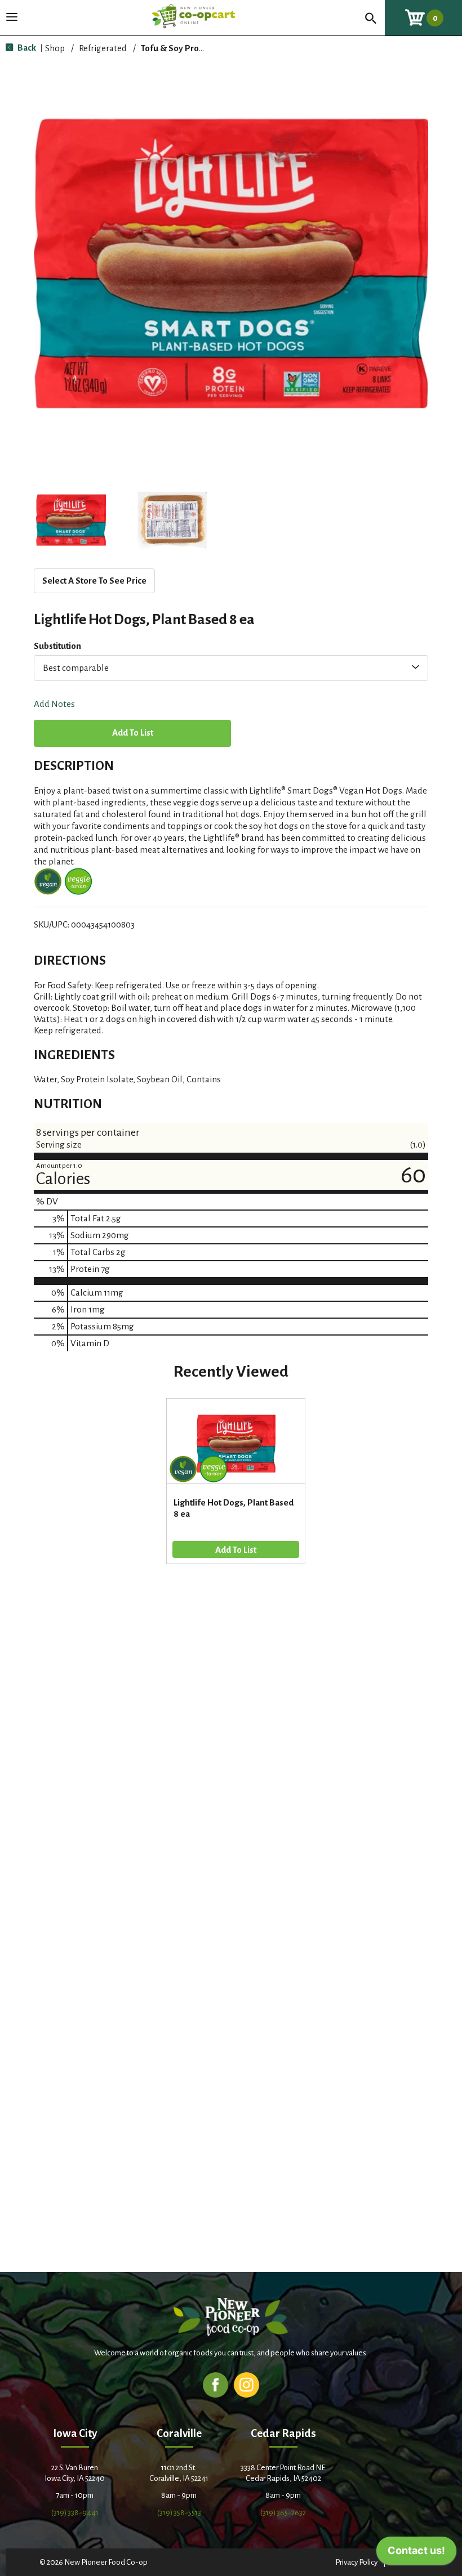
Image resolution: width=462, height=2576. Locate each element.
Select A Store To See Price (94, 581)
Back (26, 48)
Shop (55, 48)
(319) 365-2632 (283, 2513)
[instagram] (246, 2384)
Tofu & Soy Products (180, 48)
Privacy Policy (356, 2562)
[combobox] (231, 668)
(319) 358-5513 (179, 2513)
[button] (71, 520)
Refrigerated (103, 48)
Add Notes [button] (54, 704)
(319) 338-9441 (75, 2513)
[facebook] (216, 2384)
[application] (416, 2553)
